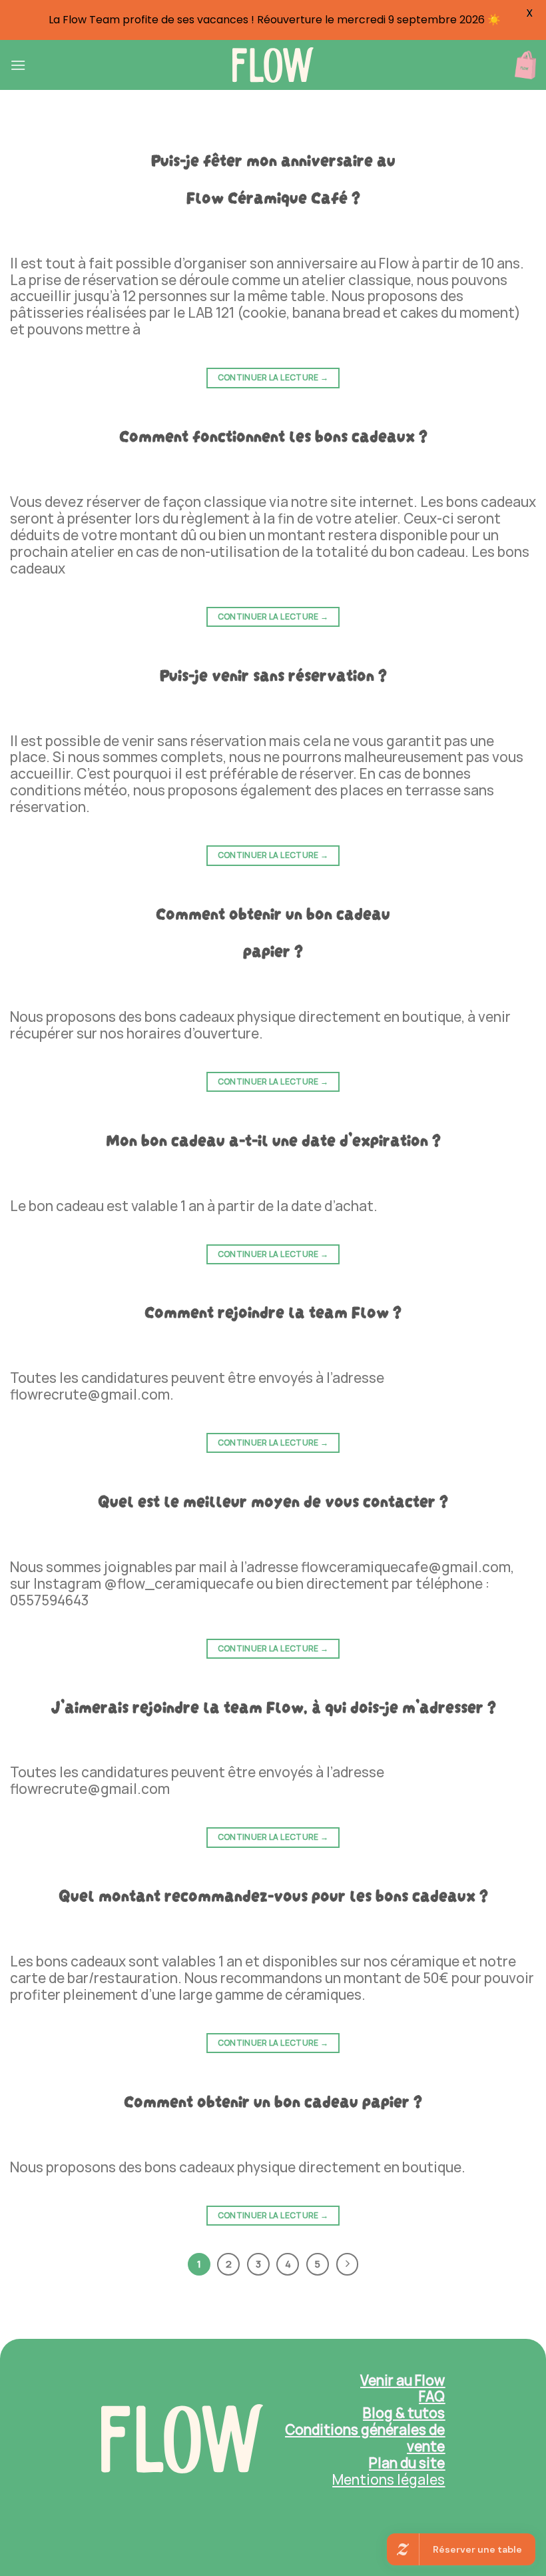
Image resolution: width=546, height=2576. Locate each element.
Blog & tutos (404, 2413)
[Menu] (18, 65)
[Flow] (273, 65)
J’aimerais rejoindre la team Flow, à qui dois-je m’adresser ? (273, 1705)
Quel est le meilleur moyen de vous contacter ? (273, 1499)
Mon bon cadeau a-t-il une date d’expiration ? (273, 1138)
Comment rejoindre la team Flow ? (273, 1310)
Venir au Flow (403, 2380)
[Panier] (525, 65)
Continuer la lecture (273, 377)
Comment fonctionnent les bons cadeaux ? (273, 434)
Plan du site (407, 2463)
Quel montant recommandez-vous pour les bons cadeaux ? (273, 1894)
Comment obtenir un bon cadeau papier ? (273, 2099)
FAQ (432, 2396)
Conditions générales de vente (365, 2438)
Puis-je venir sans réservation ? (273, 673)
